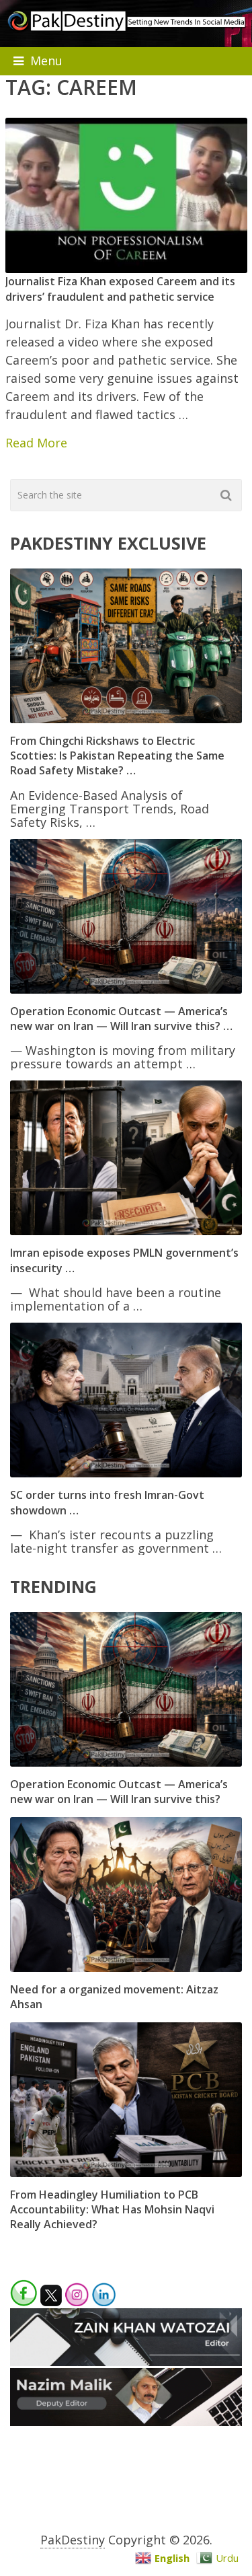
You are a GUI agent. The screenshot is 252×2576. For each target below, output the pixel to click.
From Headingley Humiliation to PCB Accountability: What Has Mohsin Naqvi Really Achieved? (112, 2210)
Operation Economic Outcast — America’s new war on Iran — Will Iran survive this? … (121, 1019)
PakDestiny (73, 2540)
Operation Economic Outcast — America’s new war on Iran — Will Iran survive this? (119, 1792)
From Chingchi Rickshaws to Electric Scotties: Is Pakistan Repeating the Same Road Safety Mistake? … (117, 756)
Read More (36, 443)
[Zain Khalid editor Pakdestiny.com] (126, 2361)
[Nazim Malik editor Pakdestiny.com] (126, 2421)
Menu (46, 61)
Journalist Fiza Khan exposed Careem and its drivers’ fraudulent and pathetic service (120, 289)
